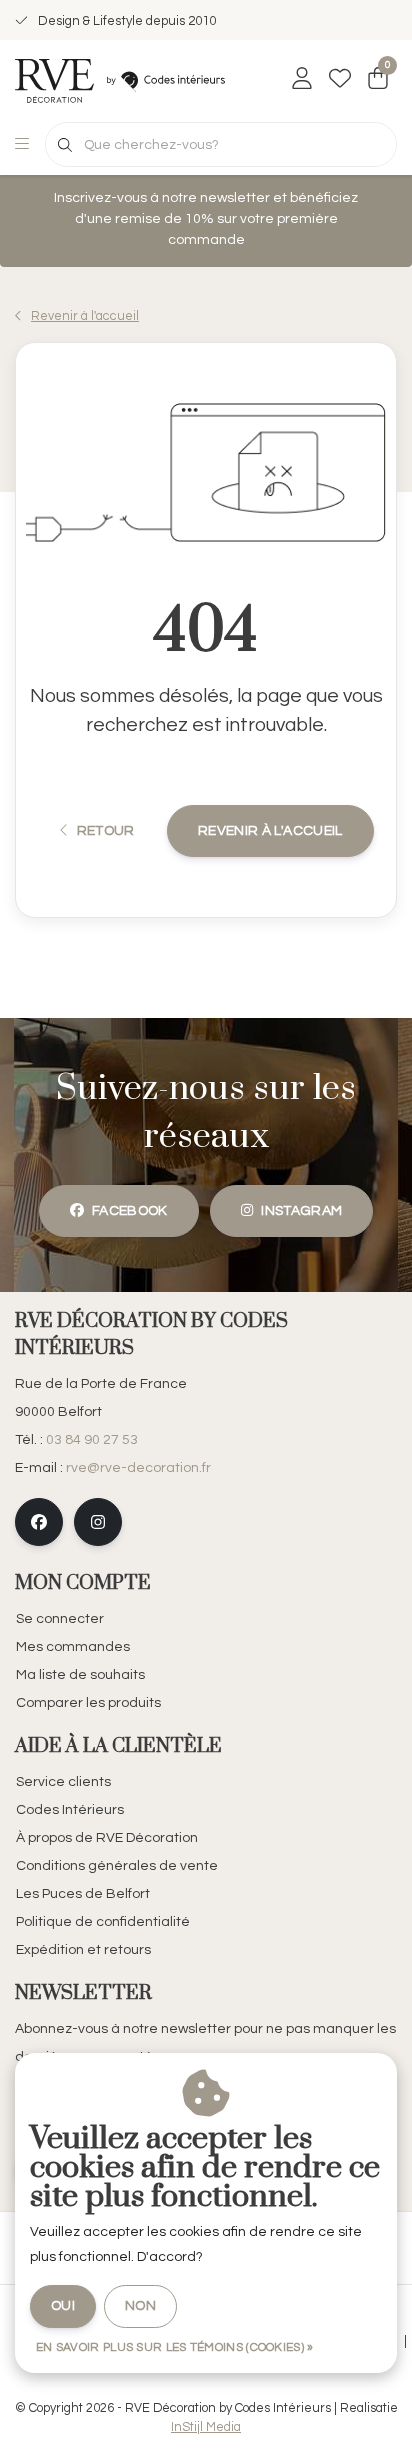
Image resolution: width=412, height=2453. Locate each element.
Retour (105, 831)
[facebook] (39, 1522)
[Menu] (22, 145)
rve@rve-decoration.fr (138, 1468)
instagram (301, 1211)
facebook (130, 1211)
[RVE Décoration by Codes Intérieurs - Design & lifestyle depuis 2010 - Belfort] (120, 80)
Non (140, 2306)
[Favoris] (340, 80)
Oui (63, 2306)
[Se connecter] (302, 80)
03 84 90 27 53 (92, 1440)
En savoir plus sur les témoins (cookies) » (175, 2347)
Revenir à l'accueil (270, 831)
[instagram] (98, 1522)
